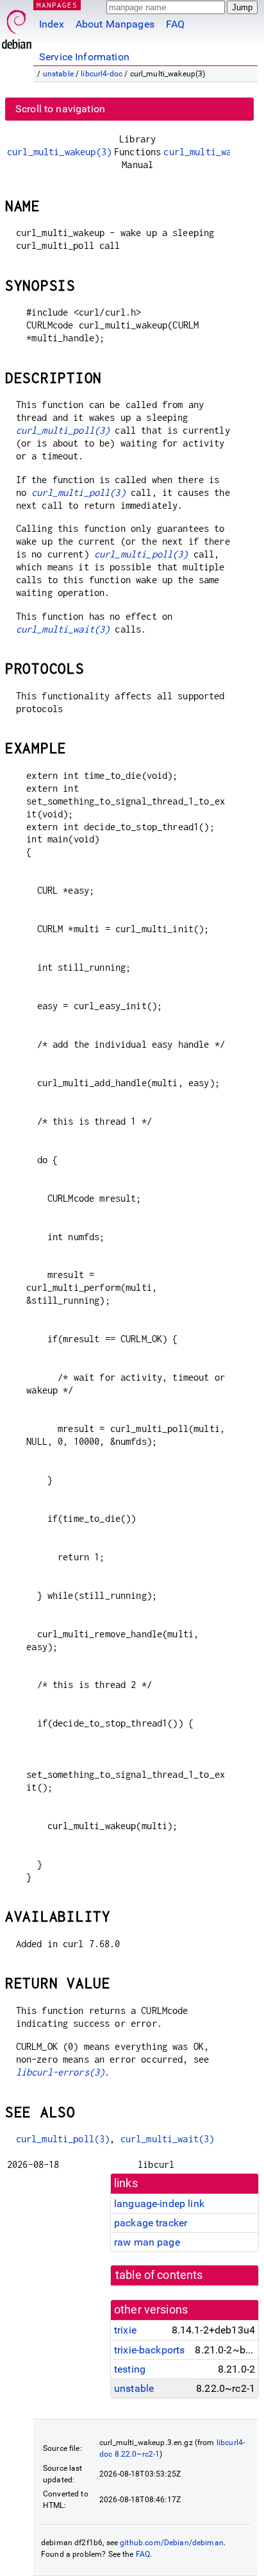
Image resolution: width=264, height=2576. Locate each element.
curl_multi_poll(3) (63, 430)
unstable (58, 74)
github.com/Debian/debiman (172, 2543)
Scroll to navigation (60, 109)
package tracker (151, 2223)
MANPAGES (57, 5)
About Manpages (115, 24)
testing (130, 2369)
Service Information (84, 57)
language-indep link (159, 2204)
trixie (125, 2330)
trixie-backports (149, 2350)
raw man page (147, 2242)
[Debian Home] (17, 26)
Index (52, 24)
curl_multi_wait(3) (63, 629)
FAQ (175, 24)
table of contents (159, 2275)
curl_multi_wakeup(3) (59, 152)
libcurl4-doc (102, 74)
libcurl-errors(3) (61, 2072)
